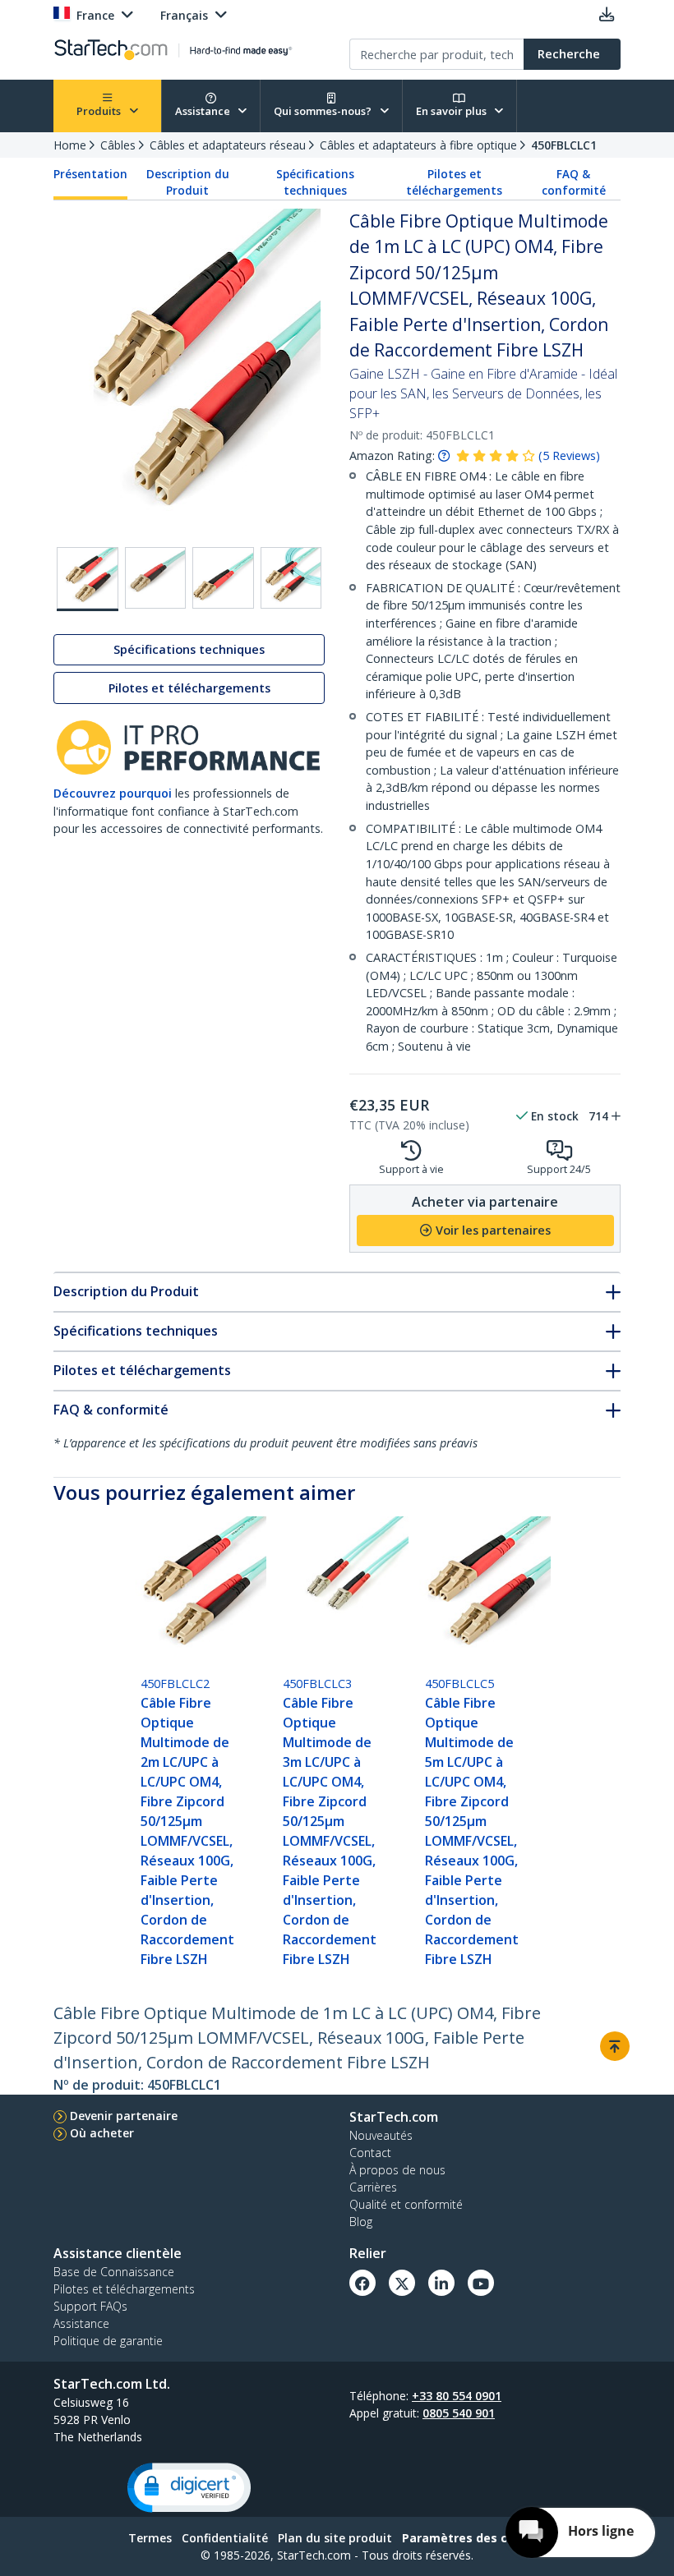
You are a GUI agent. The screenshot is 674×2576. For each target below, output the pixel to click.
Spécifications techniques (315, 182)
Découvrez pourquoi (113, 793)
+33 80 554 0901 (457, 2396)
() (569, 455)
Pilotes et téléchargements (454, 182)
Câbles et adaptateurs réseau (228, 145)
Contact (370, 2153)
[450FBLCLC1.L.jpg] (291, 578)
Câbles (118, 145)
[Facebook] (362, 2283)
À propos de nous (397, 2170)
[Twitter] (402, 2283)
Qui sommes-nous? (324, 111)
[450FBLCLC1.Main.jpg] (88, 579)
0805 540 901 (459, 2413)
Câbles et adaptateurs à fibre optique (418, 145)
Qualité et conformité (406, 2204)
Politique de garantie (108, 2341)
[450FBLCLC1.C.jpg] (223, 578)
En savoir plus (452, 111)
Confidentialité (225, 2538)
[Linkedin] (441, 2283)
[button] (189, 2488)
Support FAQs (90, 2306)
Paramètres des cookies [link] (474, 2538)
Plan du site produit (335, 2538)
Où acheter (102, 2133)
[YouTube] (481, 2283)
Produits (100, 111)
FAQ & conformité (574, 182)
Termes (150, 2538)
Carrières (373, 2187)
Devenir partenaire (124, 2116)
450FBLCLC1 (564, 145)
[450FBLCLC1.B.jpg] (156, 578)
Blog (361, 2222)
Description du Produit (188, 182)
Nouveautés (381, 2135)
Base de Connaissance (114, 2272)
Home (70, 145)
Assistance (204, 111)
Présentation (90, 174)
